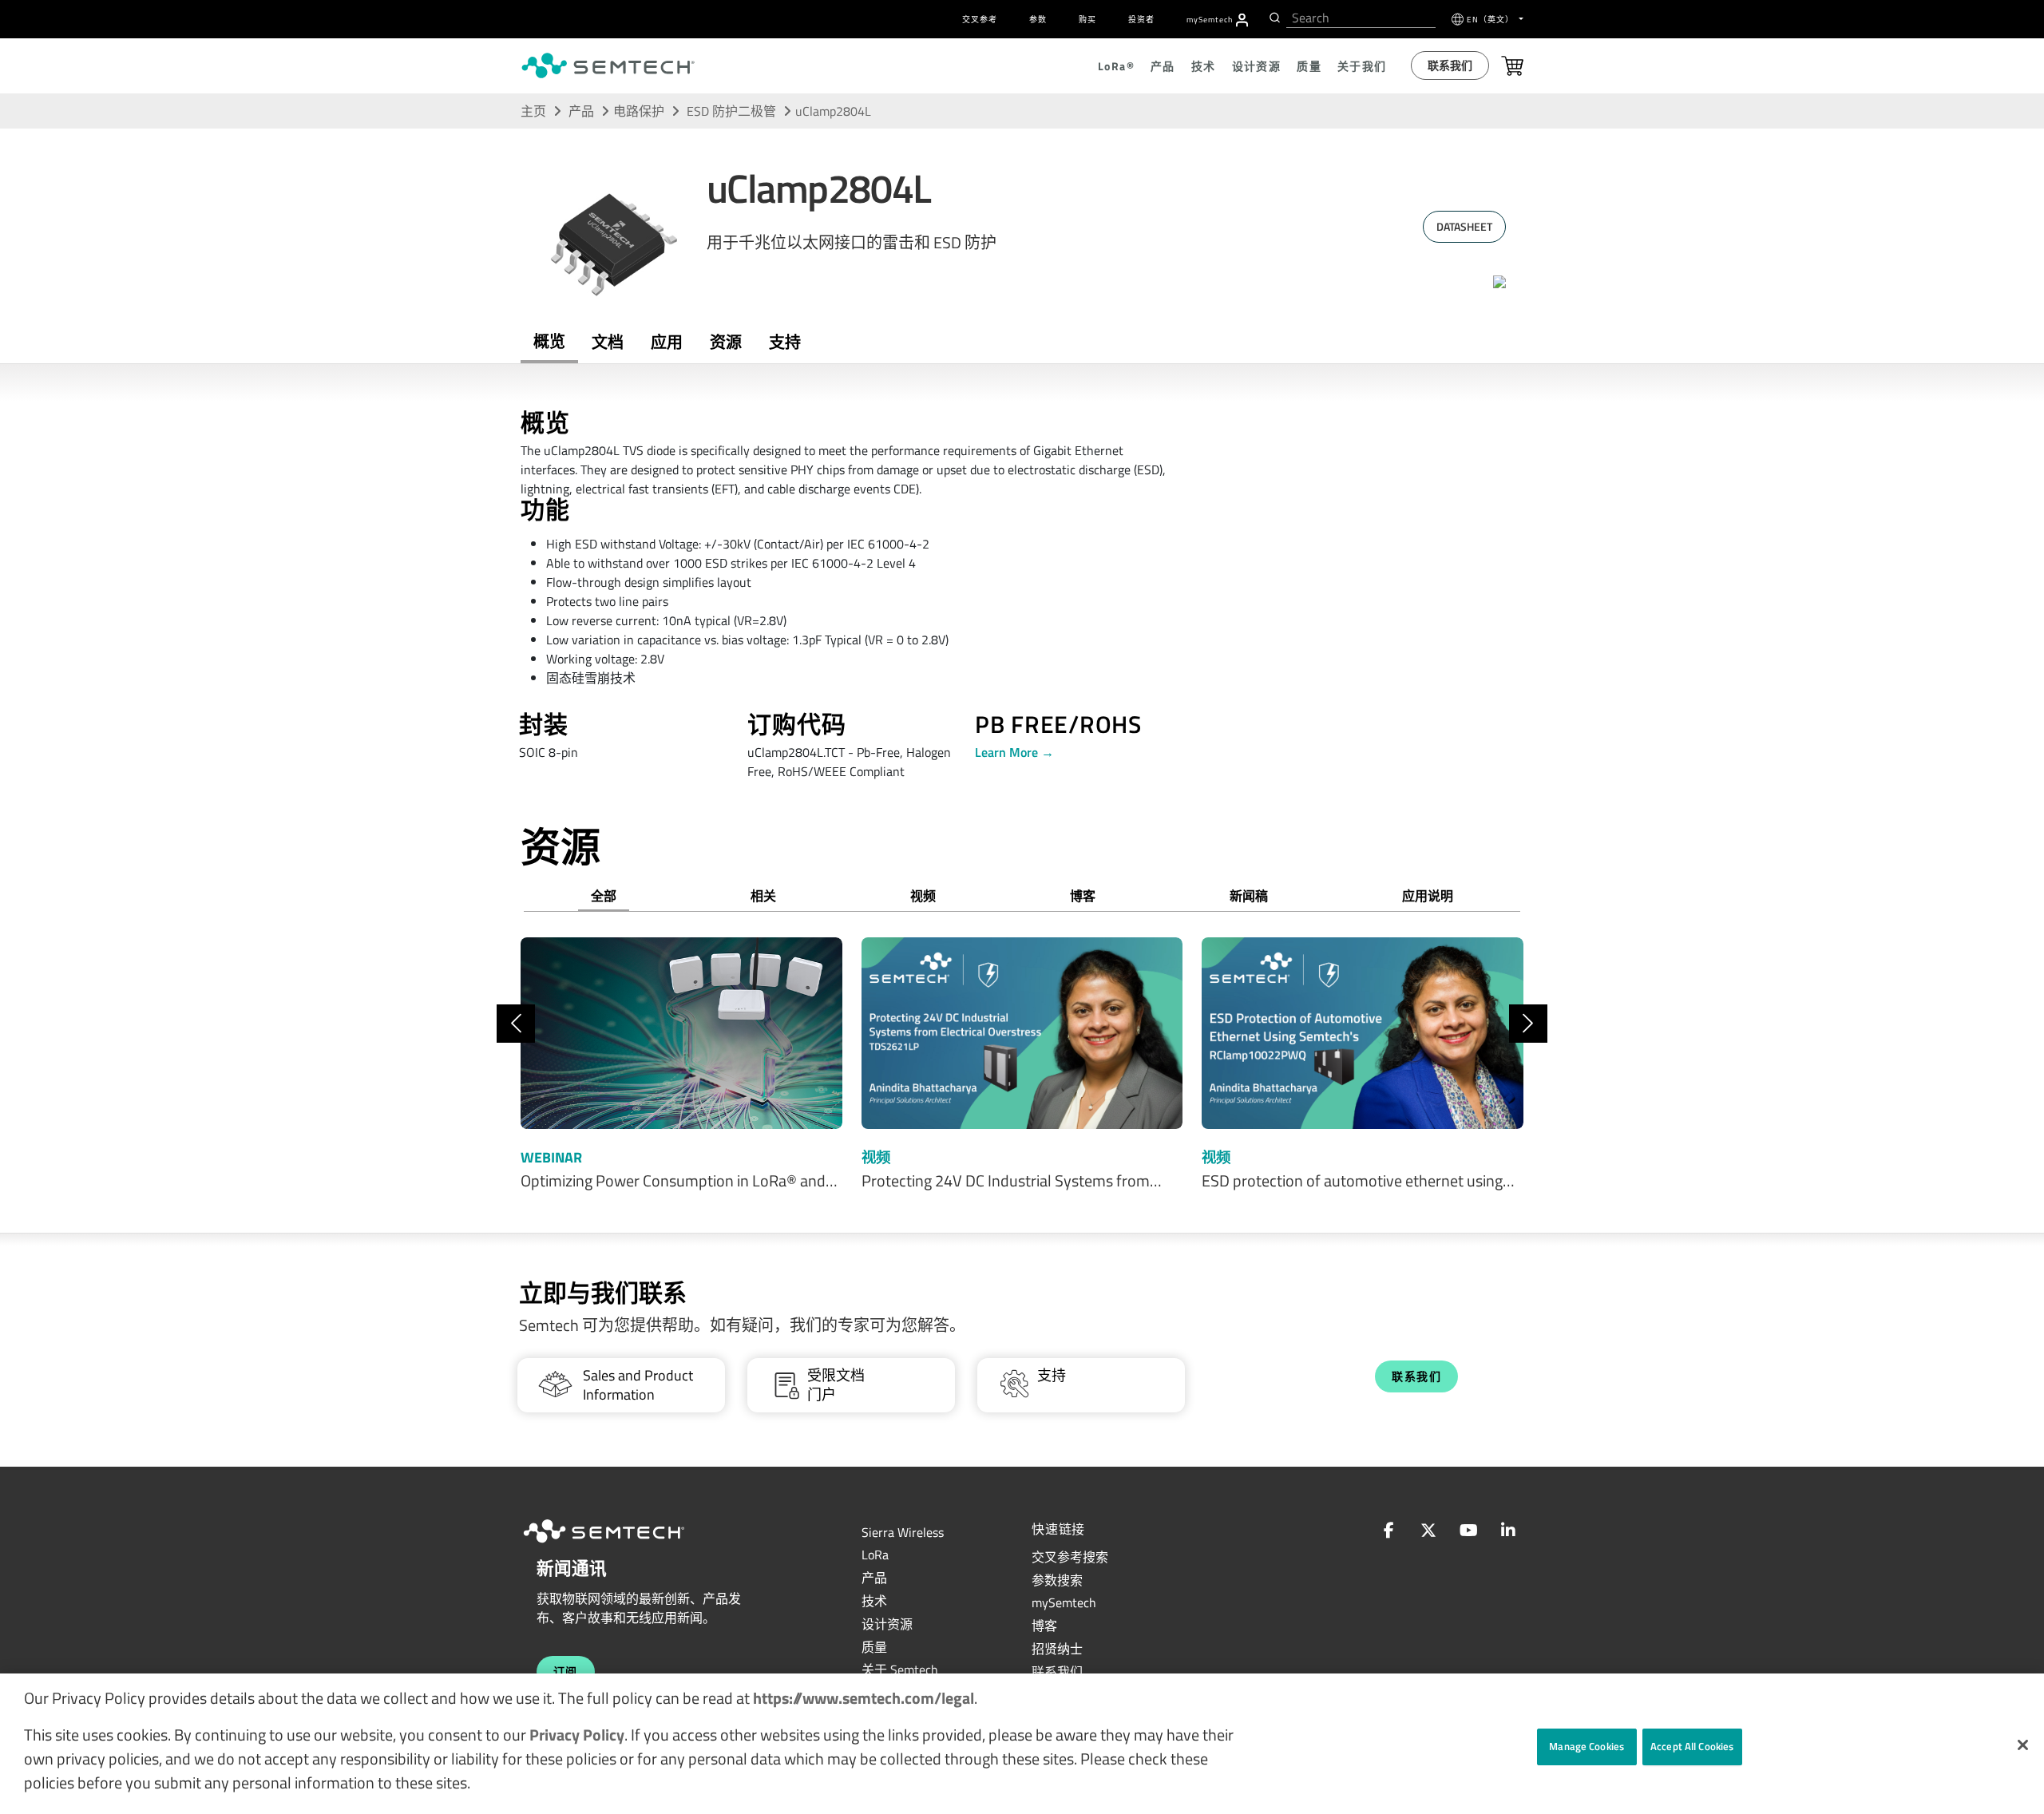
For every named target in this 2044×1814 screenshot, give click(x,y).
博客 (1044, 1626)
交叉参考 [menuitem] (980, 20)
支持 (785, 342)
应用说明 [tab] (1428, 896)
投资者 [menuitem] (1141, 20)
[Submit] (1273, 18)
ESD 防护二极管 (733, 111)
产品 (581, 111)
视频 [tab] (923, 896)
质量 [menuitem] (1309, 66)
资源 (726, 342)
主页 (533, 111)
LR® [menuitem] (1116, 66)
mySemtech (1064, 1602)
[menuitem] (1242, 20)
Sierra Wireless (903, 1532)
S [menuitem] (1210, 20)
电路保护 (639, 111)
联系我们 (1450, 65)
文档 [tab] (608, 342)
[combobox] (1361, 18)
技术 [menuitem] (1204, 66)
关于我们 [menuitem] (1362, 66)
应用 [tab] (667, 342)
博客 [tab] (1083, 896)
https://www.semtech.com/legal (864, 1698)
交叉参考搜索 (1070, 1557)
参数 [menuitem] (1038, 20)
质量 (874, 1647)
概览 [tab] (549, 341)
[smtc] (608, 65)
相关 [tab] (763, 896)
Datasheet (1464, 226)
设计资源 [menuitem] (1257, 66)
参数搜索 (1057, 1580)
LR (875, 1555)
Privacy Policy (577, 1735)
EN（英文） (1491, 20)
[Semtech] (620, 1545)
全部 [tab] (604, 896)
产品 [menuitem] (1163, 66)
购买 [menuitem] (1087, 20)
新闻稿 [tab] (1249, 896)
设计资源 (887, 1624)
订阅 (566, 1671)
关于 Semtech (900, 1669)
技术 (874, 1601)
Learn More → (1014, 752)
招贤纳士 (1057, 1649)
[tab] (726, 343)
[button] (2023, 1745)
